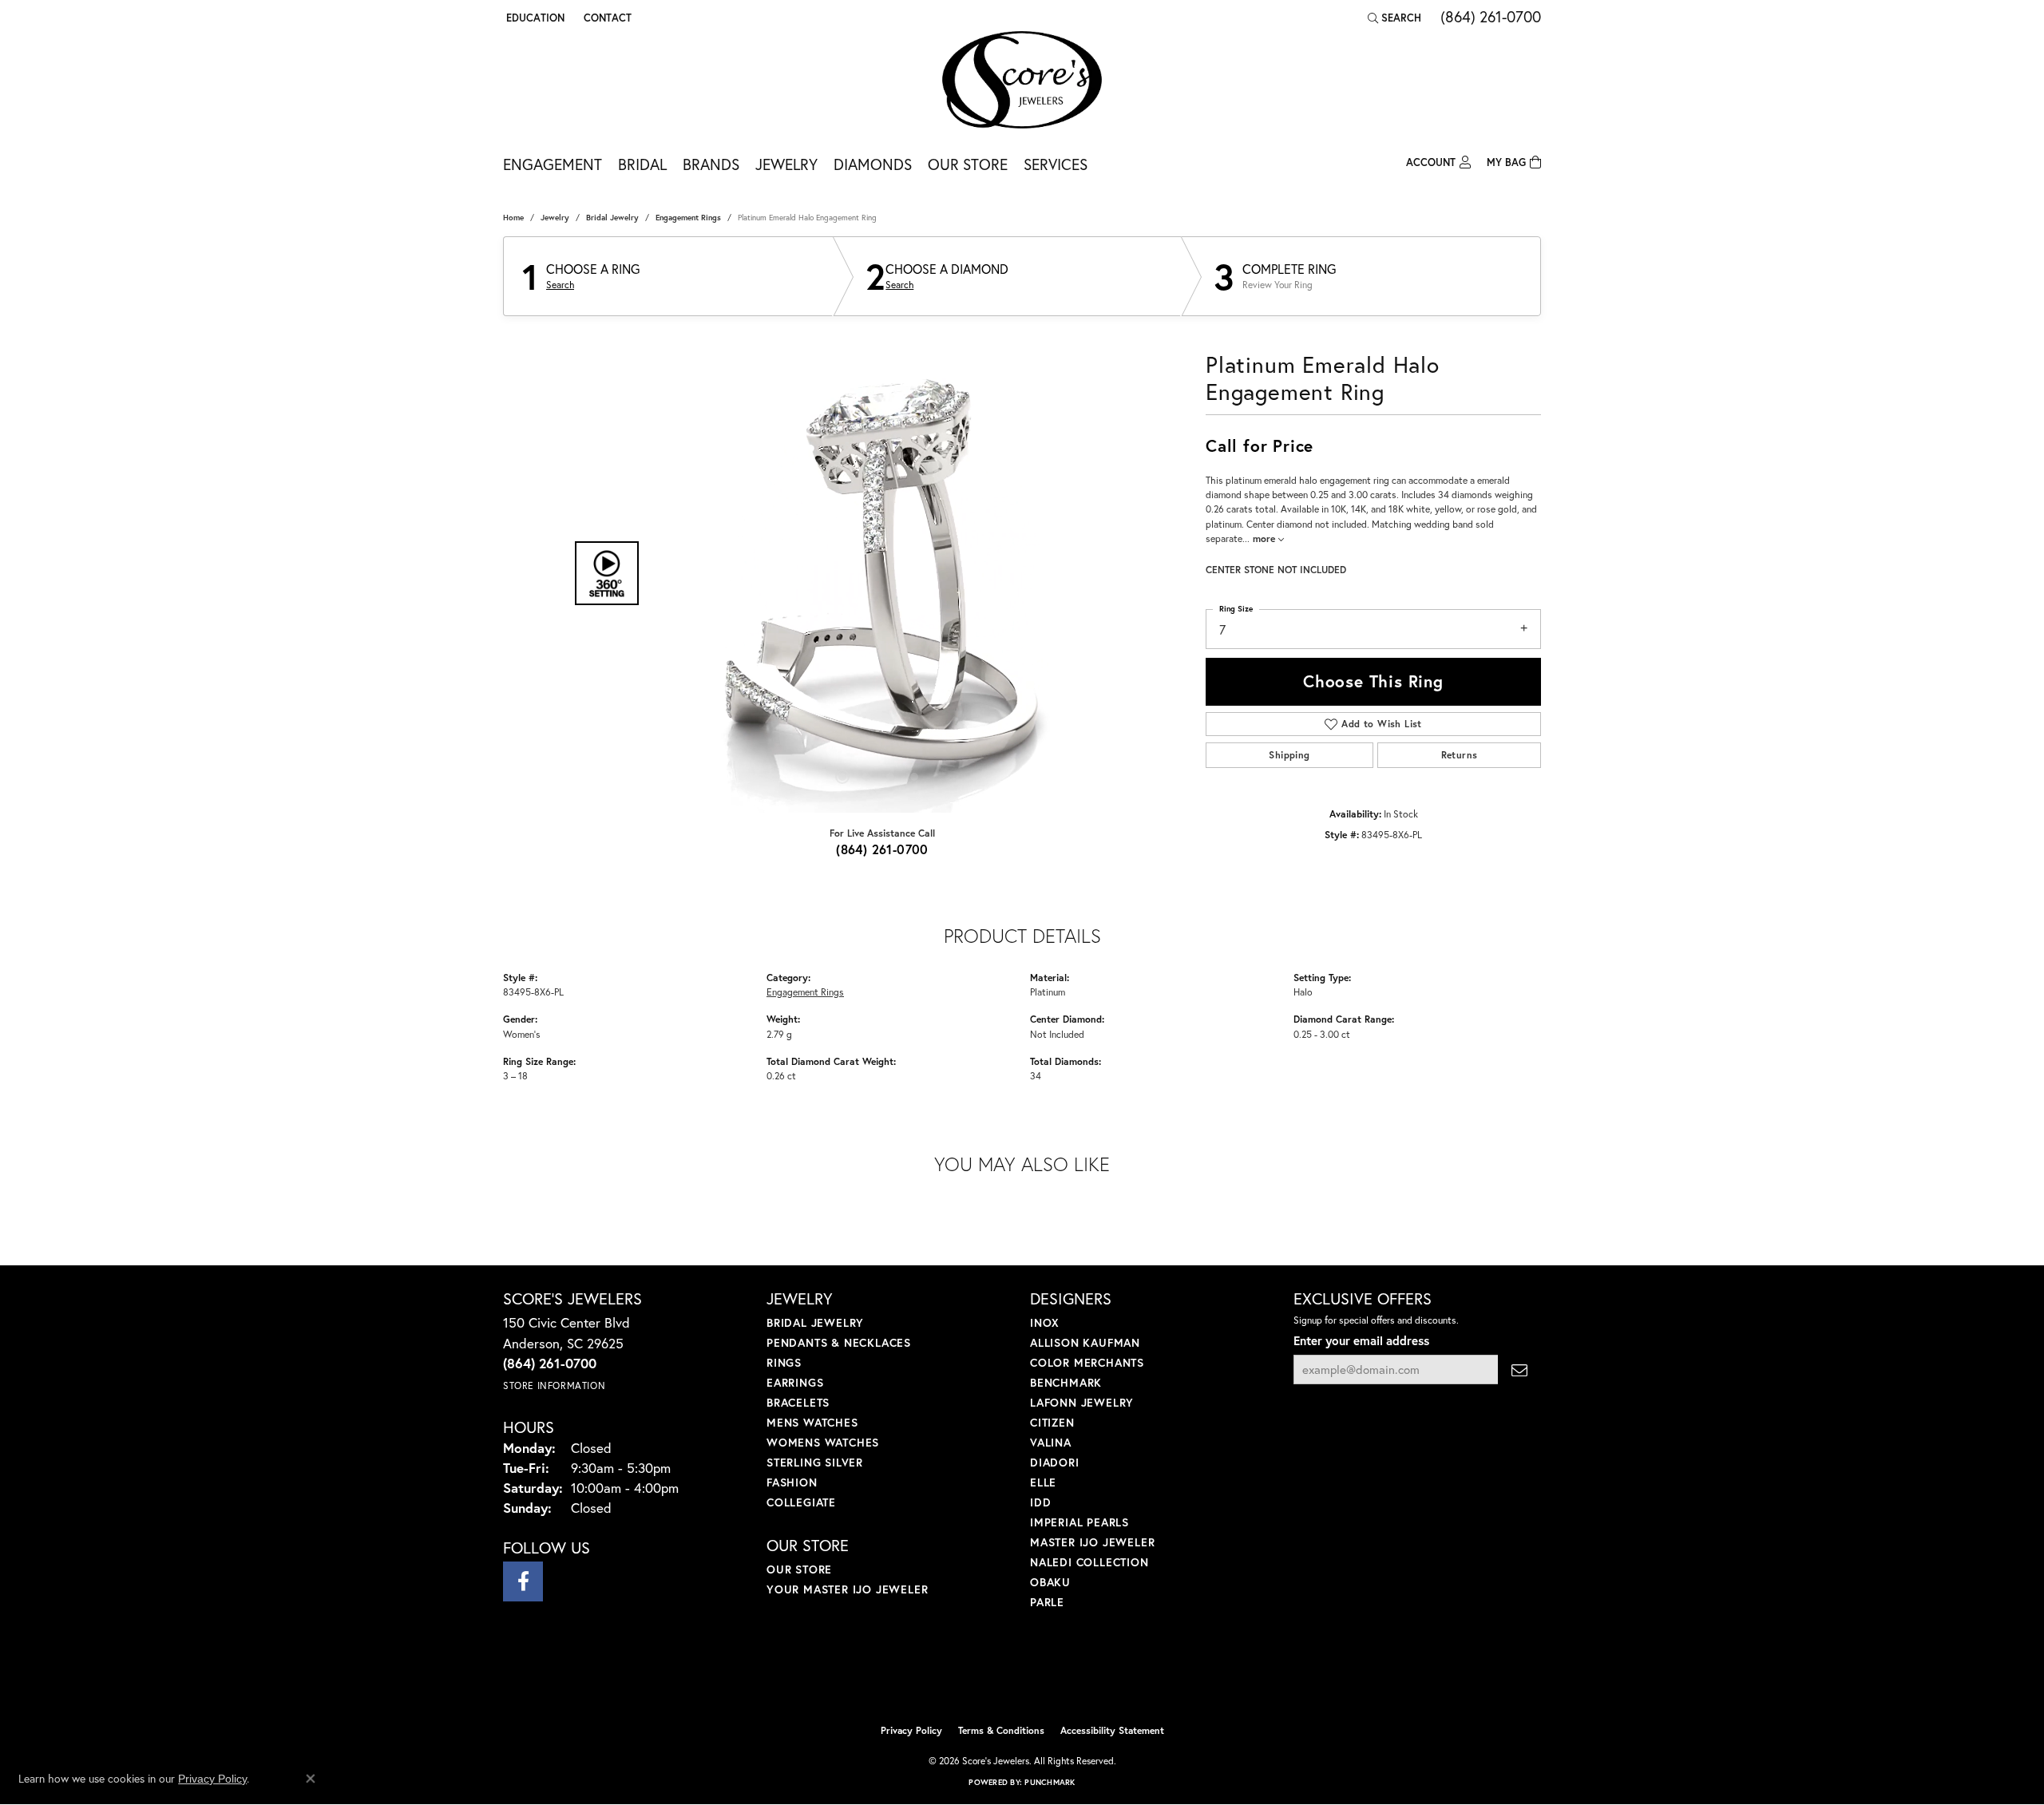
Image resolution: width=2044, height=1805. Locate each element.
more (1266, 538)
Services (1056, 164)
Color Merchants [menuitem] (1087, 1362)
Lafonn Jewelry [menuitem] (1082, 1402)
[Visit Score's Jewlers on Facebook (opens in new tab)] (523, 1581)
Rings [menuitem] (784, 1362)
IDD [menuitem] (1040, 1502)
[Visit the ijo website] (982, 1676)
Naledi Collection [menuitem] (1089, 1562)
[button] (534, 18)
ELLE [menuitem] (1043, 1482)
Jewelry (786, 164)
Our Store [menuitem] (799, 1569)
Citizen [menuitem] (1052, 1422)
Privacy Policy (911, 1730)
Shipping (1289, 755)
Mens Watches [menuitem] (812, 1422)
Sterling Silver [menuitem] (815, 1462)
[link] (606, 18)
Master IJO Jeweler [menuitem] (1092, 1542)
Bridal (642, 164)
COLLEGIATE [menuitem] (801, 1502)
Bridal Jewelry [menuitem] (815, 1322)
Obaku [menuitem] (1050, 1582)
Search (560, 285)
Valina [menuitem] (1051, 1442)
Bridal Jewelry (612, 218)
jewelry (555, 218)
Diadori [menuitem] (1055, 1462)
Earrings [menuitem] (795, 1382)
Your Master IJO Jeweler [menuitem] (847, 1589)
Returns (1460, 755)
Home (513, 218)
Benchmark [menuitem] (1066, 1382)
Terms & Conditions (1001, 1730)
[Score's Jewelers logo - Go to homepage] (1022, 80)
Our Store (968, 164)
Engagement (553, 164)
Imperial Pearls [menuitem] (1079, 1522)
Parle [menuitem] (1047, 1602)
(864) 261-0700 (882, 849)
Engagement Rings (688, 218)
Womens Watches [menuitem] (823, 1442)
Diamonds (873, 164)
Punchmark (1050, 1782)
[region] (878, 573)
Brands (711, 164)
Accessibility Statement (1112, 1730)
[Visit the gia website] (1060, 1676)
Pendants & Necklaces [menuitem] (839, 1342)
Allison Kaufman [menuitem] (1085, 1342)
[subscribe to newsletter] (1519, 1370)
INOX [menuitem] (1045, 1322)
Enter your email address (1361, 1340)
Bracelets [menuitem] (798, 1402)
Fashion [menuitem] (792, 1482)
